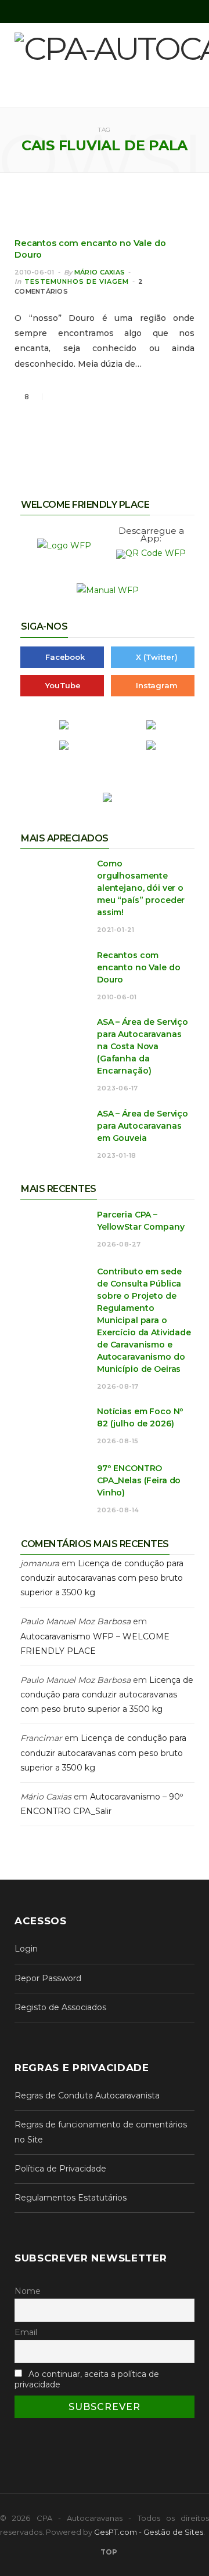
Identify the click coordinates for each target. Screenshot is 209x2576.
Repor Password (48, 1978)
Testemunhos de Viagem (77, 281)
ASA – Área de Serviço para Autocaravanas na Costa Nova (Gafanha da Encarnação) (143, 1046)
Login (26, 1949)
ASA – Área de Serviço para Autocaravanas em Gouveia (143, 1126)
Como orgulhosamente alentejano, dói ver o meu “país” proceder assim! (141, 888)
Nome (28, 2291)
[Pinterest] (85, 397)
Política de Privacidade (60, 2169)
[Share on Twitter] (71, 397)
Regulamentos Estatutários (71, 2198)
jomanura (40, 1563)
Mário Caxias (100, 272)
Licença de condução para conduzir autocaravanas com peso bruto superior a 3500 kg (102, 1578)
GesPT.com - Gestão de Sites (149, 2532)
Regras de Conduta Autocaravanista (87, 2096)
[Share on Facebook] (57, 397)
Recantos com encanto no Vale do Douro (138, 967)
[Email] (99, 397)
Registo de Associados (60, 2007)
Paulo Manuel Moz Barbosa (75, 1621)
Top (108, 2552)
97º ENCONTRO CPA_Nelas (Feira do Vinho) (139, 1480)
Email (26, 2332)
